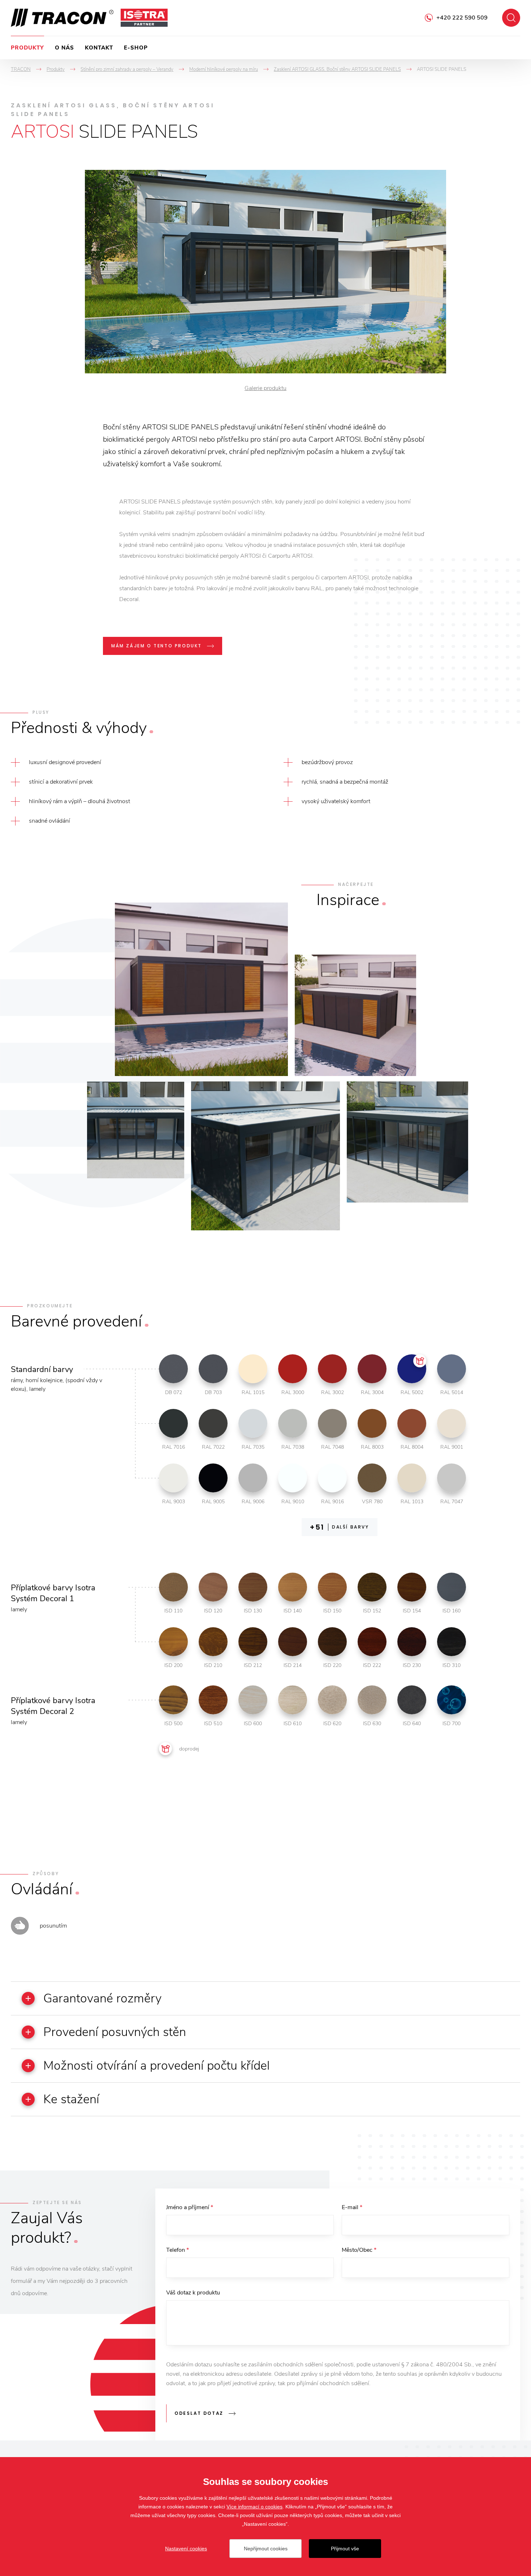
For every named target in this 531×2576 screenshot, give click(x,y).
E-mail (352, 2207)
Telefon (178, 2250)
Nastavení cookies (186, 2549)
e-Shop (136, 48)
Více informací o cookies (254, 2507)
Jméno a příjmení (190, 2207)
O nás (64, 48)
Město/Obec (359, 2250)
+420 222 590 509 (462, 18)
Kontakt (99, 48)
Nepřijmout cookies (266, 2549)
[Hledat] (511, 18)
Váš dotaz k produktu (193, 2293)
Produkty (27, 48)
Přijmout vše (345, 2549)
